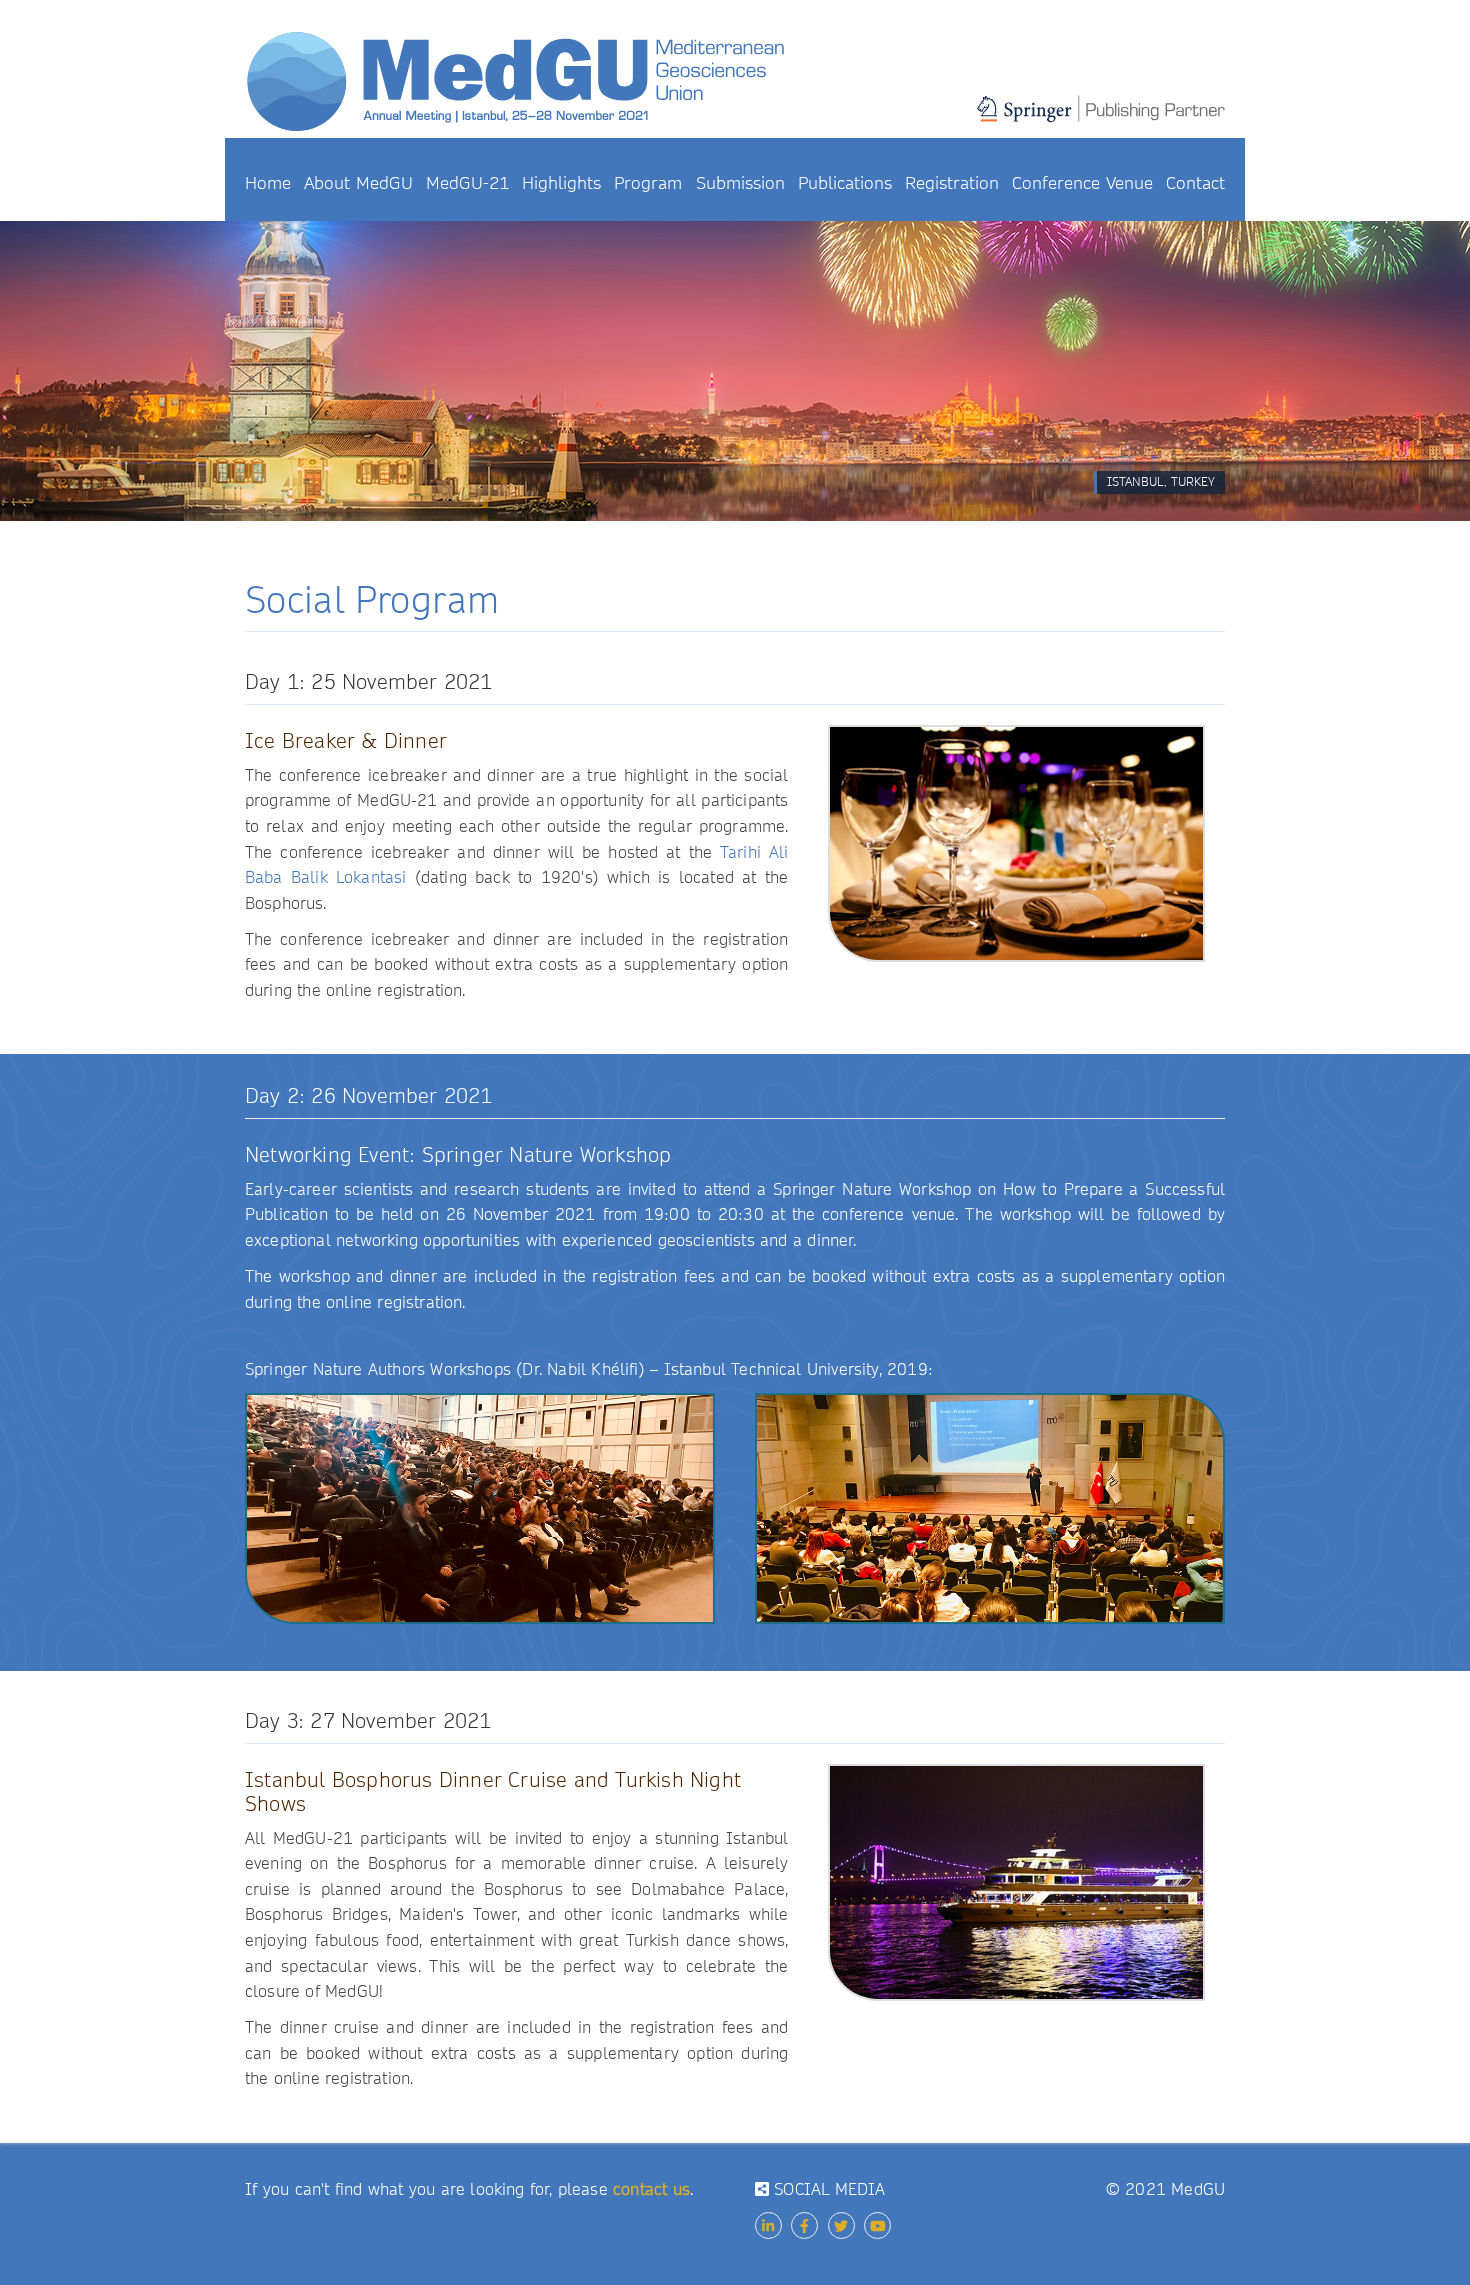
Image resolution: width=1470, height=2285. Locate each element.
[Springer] (1101, 120)
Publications (845, 183)
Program (648, 183)
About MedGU (358, 183)
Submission (740, 183)
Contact (1195, 183)
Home (268, 183)
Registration (952, 183)
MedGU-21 (467, 183)
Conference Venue (1082, 183)
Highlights (561, 183)
